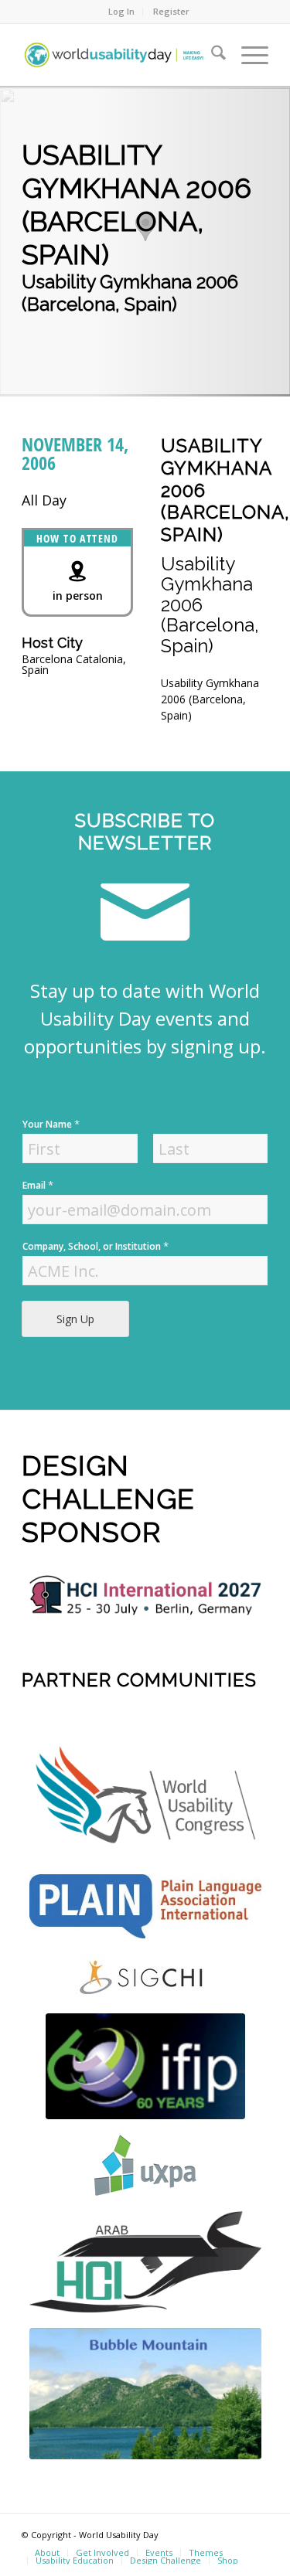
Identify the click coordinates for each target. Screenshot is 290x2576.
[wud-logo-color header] (120, 55)
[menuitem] (122, 12)
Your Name (51, 1124)
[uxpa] (145, 2165)
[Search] (211, 55)
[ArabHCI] (145, 2262)
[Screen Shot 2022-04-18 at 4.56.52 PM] (145, 2066)
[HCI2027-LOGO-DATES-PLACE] (145, 1595)
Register (171, 11)
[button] (145, 227)
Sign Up (75, 1319)
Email (38, 1185)
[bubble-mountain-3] (145, 2394)
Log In (121, 11)
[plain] (145, 1906)
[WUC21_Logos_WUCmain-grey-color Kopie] (145, 1798)
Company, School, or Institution (96, 1246)
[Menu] (247, 55)
